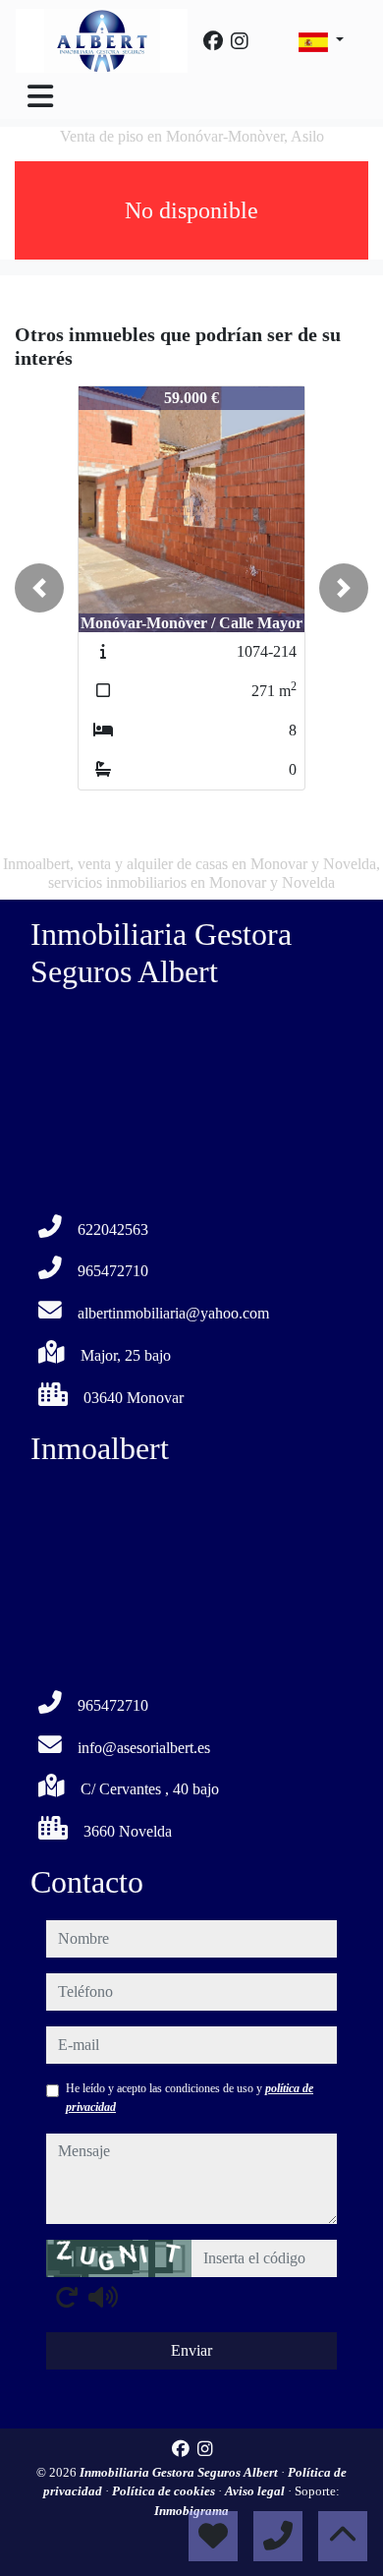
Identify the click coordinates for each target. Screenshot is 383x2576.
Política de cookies (165, 2491)
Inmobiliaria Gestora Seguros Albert (180, 2472)
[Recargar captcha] (67, 2297)
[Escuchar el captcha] (103, 2297)
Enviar (191, 2350)
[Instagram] (240, 41)
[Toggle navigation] (40, 96)
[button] (39, 588)
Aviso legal (256, 2491)
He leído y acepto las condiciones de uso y (190, 2097)
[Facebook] (213, 41)
